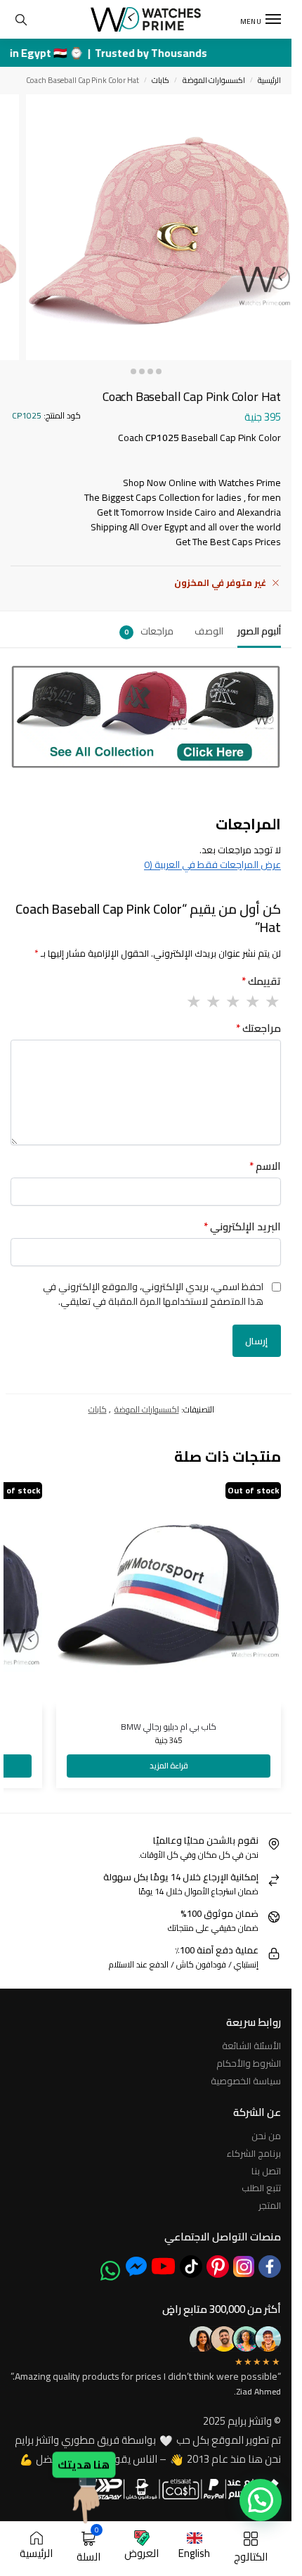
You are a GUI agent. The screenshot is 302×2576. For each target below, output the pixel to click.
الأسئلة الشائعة (251, 2046)
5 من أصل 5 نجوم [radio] (193, 1002)
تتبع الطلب (261, 2188)
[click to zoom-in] (159, 227)
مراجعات (149, 631)
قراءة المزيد (169, 1765)
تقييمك (261, 982)
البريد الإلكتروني (242, 1227)
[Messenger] (136, 2266)
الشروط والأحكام (249, 2063)
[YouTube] (163, 2266)
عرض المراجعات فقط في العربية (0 (212, 865)
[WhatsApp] (110, 2271)
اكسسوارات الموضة (214, 80)
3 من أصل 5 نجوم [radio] (232, 1002)
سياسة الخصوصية (246, 2081)
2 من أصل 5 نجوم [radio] (252, 1002)
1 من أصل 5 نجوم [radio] (272, 1002)
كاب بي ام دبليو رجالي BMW (169, 1727)
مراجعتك (258, 1029)
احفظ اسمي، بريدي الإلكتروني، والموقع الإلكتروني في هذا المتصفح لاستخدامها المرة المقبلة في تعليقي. (153, 1294)
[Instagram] (244, 2266)
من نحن (266, 2136)
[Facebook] (270, 2266)
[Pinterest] (218, 2266)
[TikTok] (191, 2266)
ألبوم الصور (259, 631)
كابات (160, 80)
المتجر (270, 2205)
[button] (261, 2500)
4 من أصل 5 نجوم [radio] (213, 1002)
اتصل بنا (266, 2171)
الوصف (209, 631)
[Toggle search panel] (21, 19)
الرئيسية (269, 80)
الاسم (265, 1167)
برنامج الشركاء (254, 2153)
